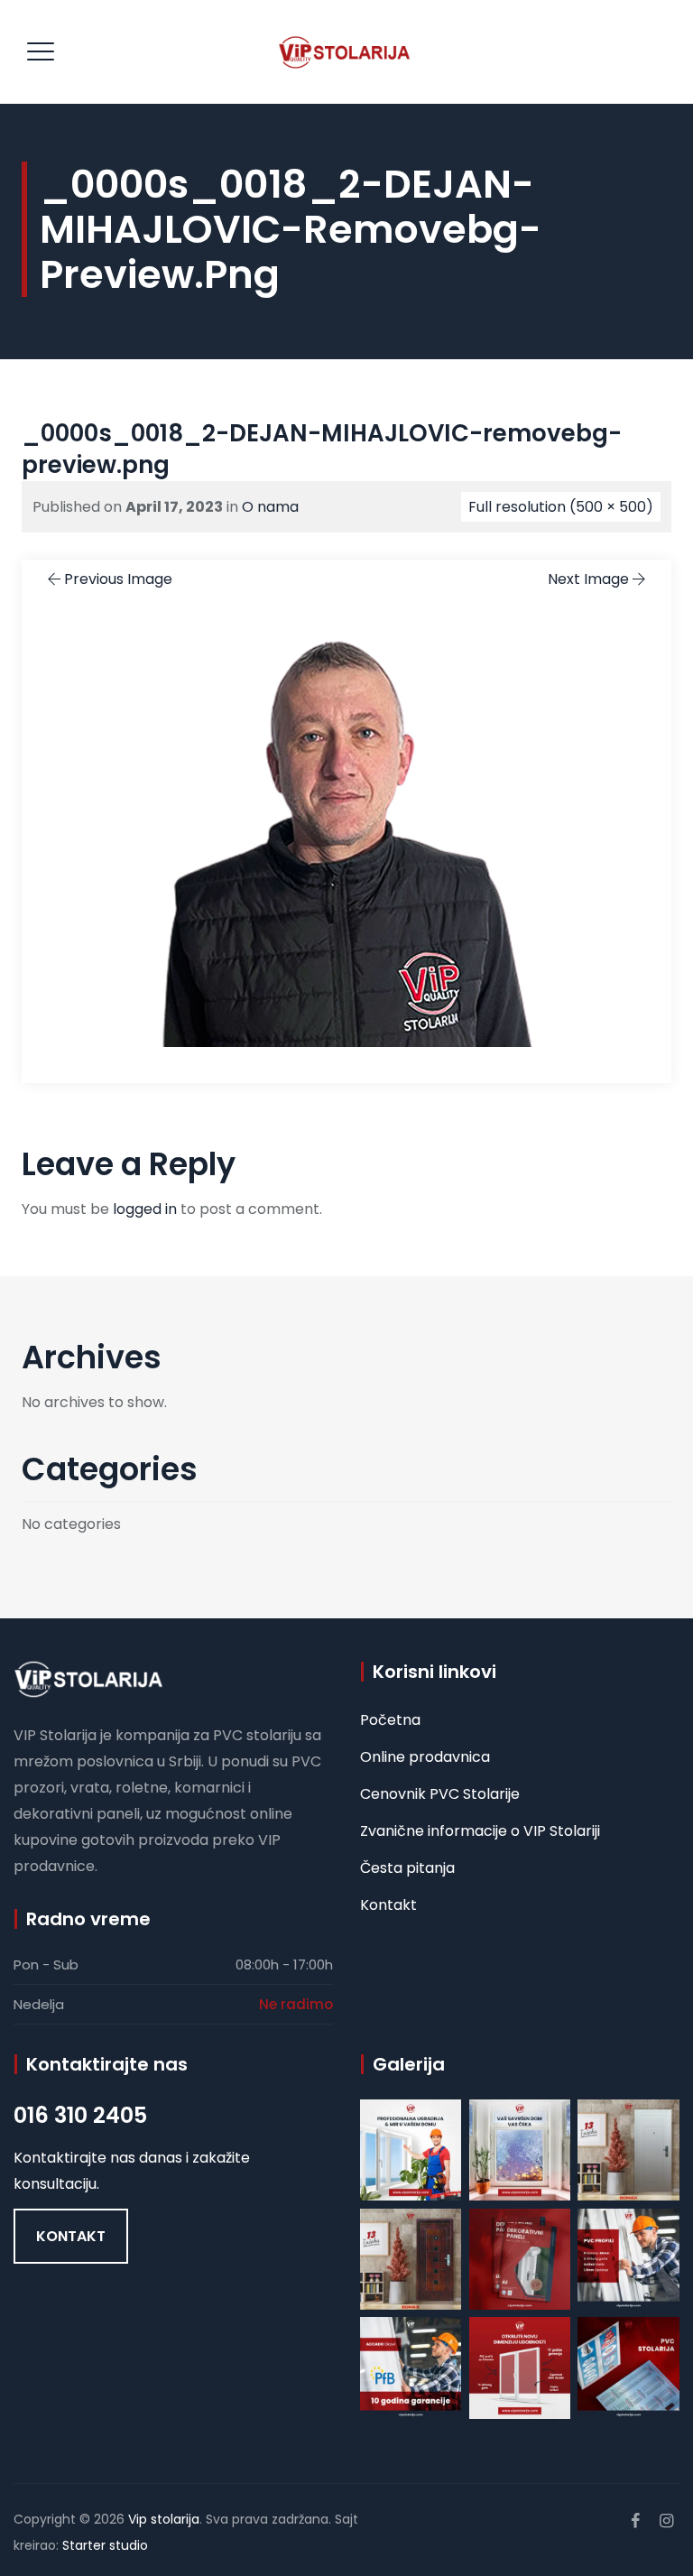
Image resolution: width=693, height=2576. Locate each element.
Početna (390, 1720)
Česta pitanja (407, 1868)
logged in (145, 1209)
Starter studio (105, 2545)
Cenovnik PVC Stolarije (440, 1794)
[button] (71, 2236)
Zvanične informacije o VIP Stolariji (480, 1831)
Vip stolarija (164, 2519)
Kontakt (388, 1905)
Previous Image (118, 579)
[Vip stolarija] (345, 52)
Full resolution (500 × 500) (561, 507)
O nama (270, 507)
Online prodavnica (425, 1757)
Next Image (588, 579)
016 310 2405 (80, 2115)
